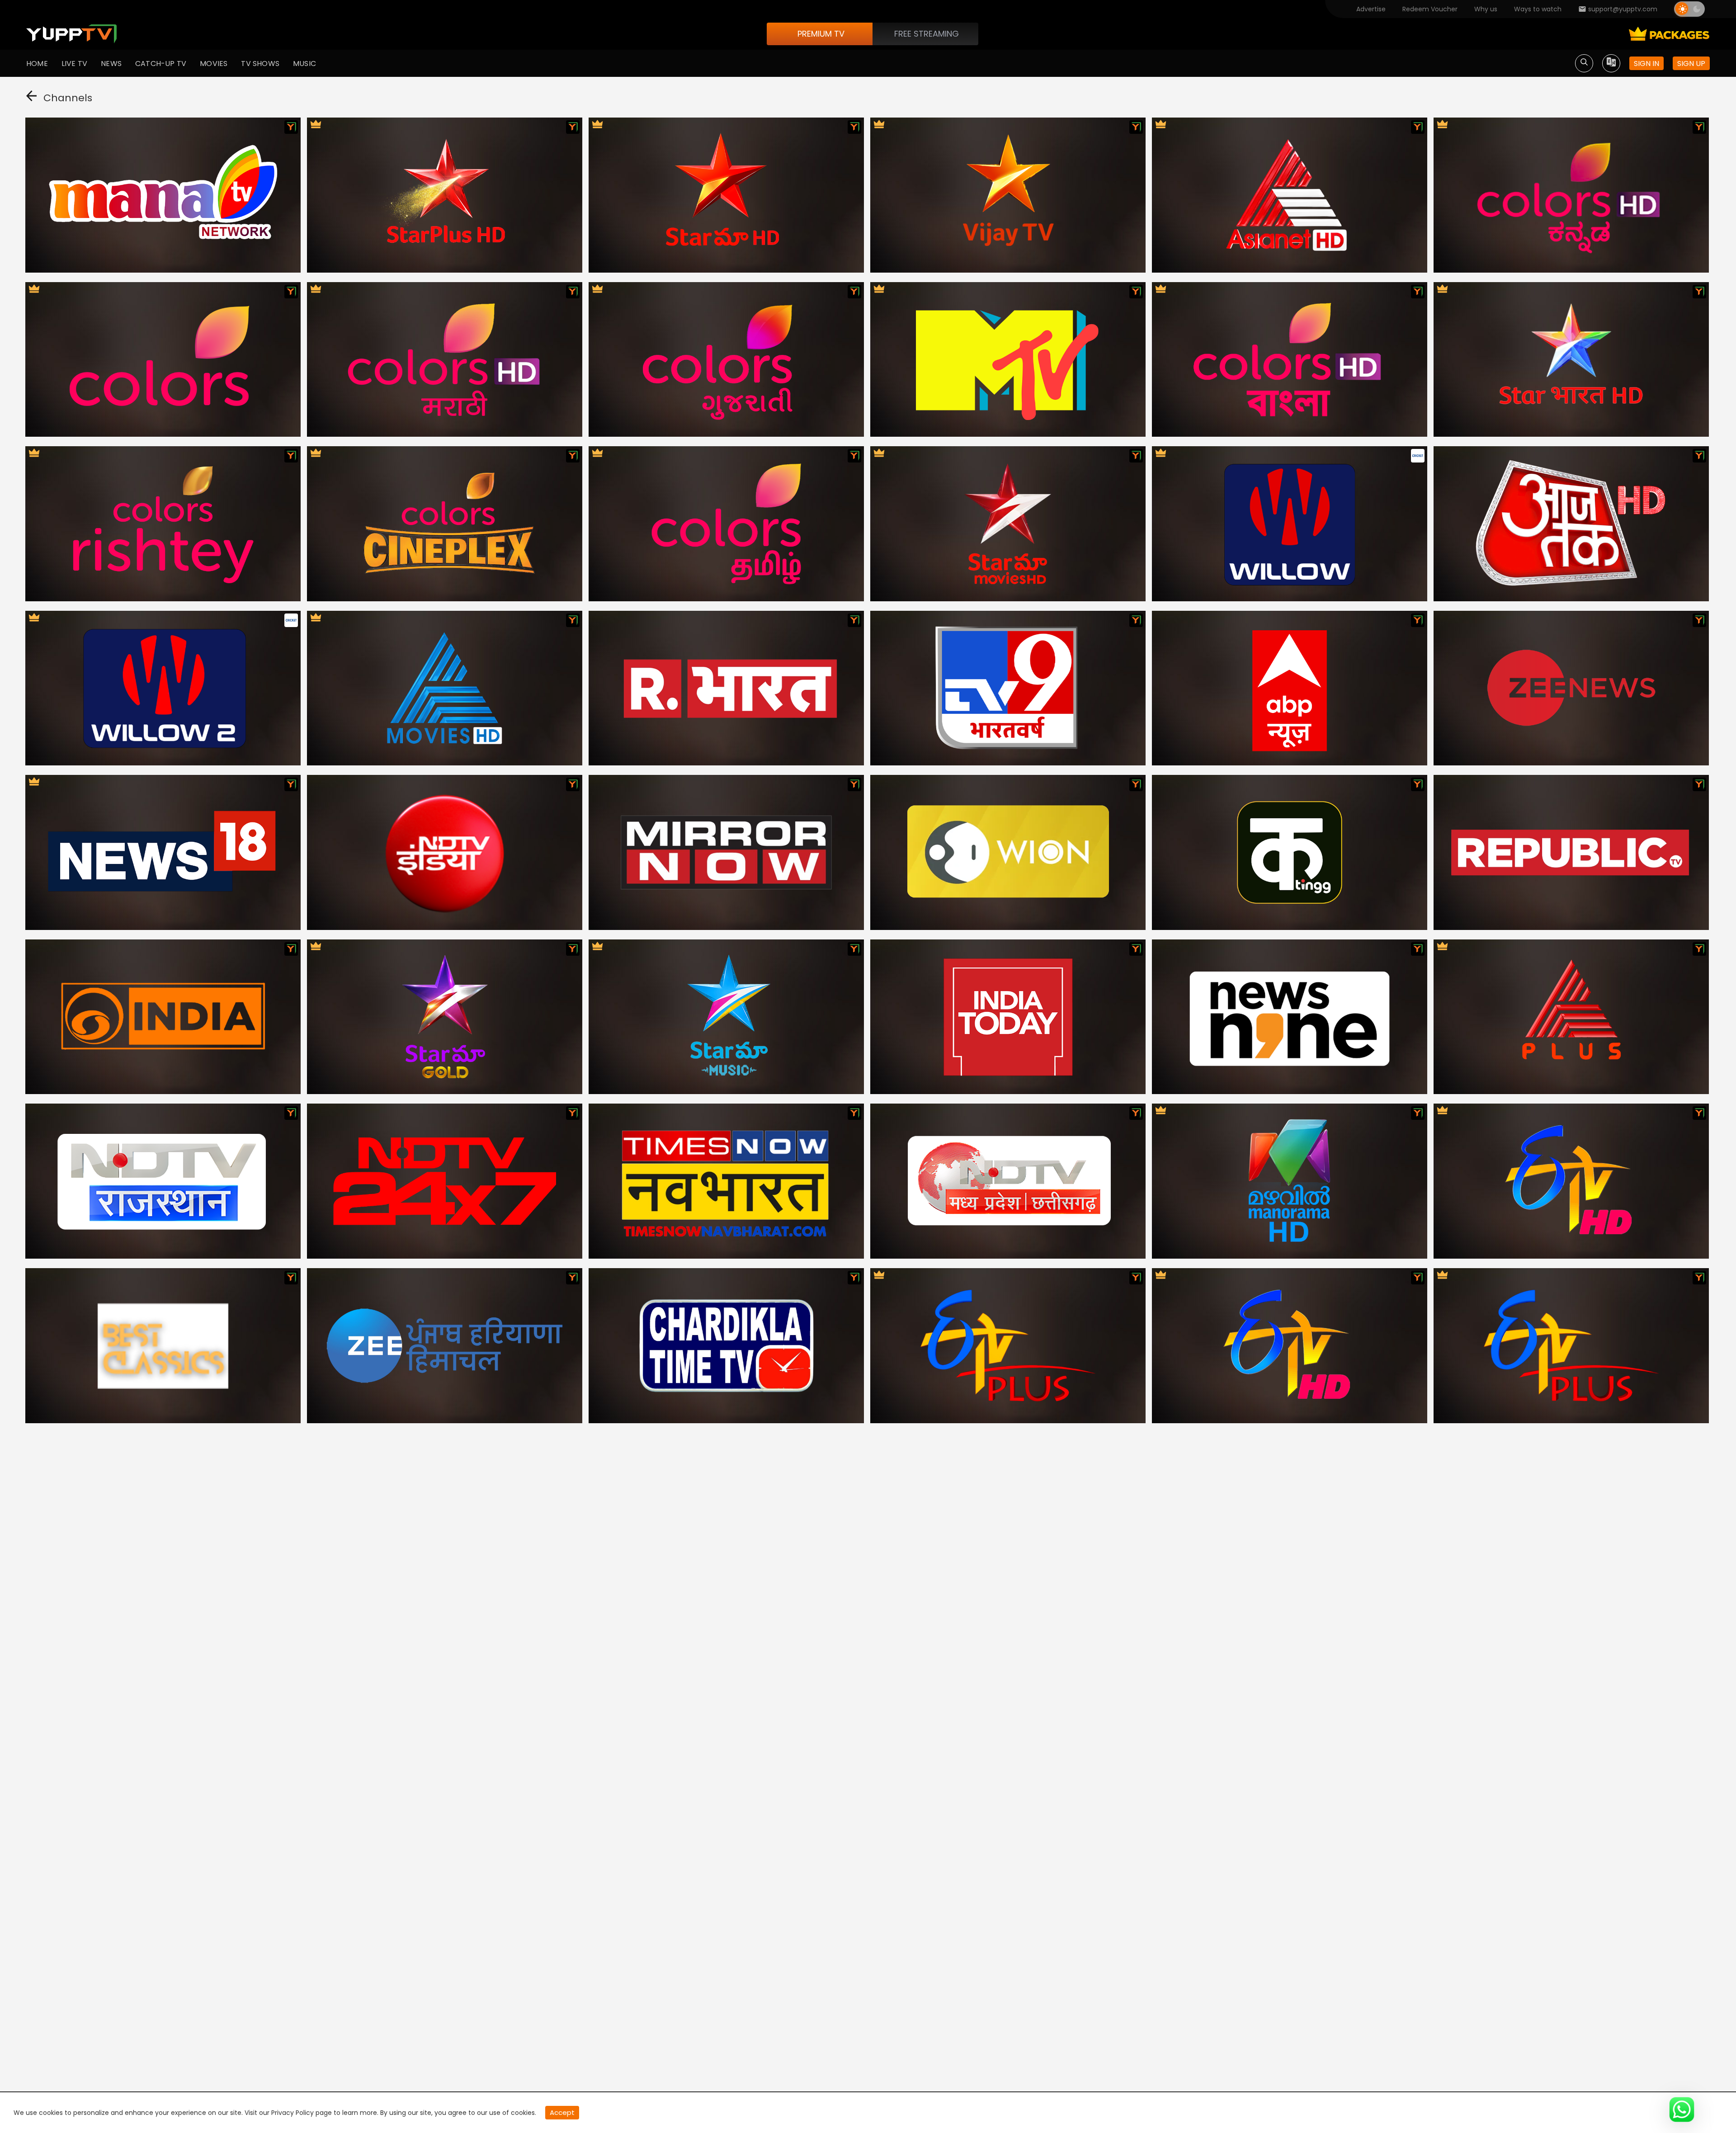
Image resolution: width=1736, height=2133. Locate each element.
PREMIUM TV (821, 34)
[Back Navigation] (31, 98)
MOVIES (214, 64)
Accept (562, 2112)
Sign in (1646, 64)
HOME (37, 64)
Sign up (1691, 64)
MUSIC (304, 64)
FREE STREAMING (927, 34)
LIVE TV (74, 64)
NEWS (111, 64)
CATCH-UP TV (161, 64)
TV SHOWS (260, 64)
